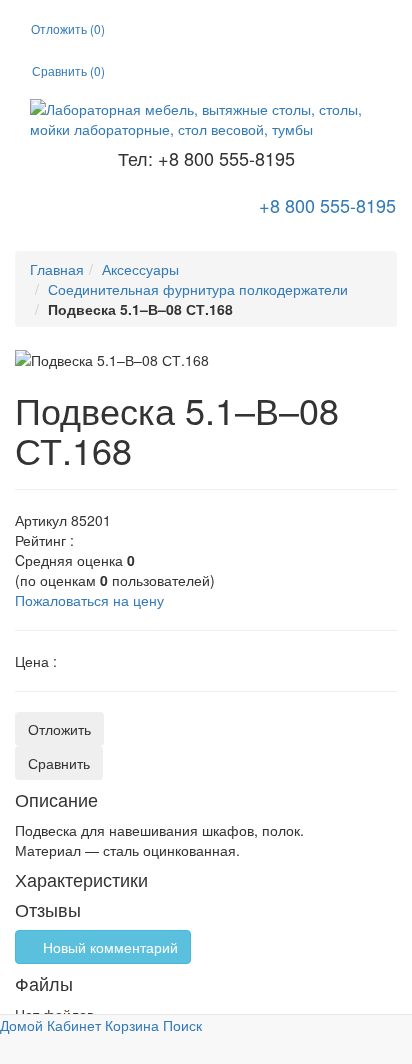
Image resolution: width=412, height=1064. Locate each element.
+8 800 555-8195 (325, 205)
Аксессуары (140, 269)
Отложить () (68, 28)
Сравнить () (68, 70)
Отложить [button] (59, 729)
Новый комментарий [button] (108, 947)
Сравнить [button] (59, 763)
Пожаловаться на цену (89, 600)
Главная (57, 269)
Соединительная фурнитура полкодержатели (198, 289)
